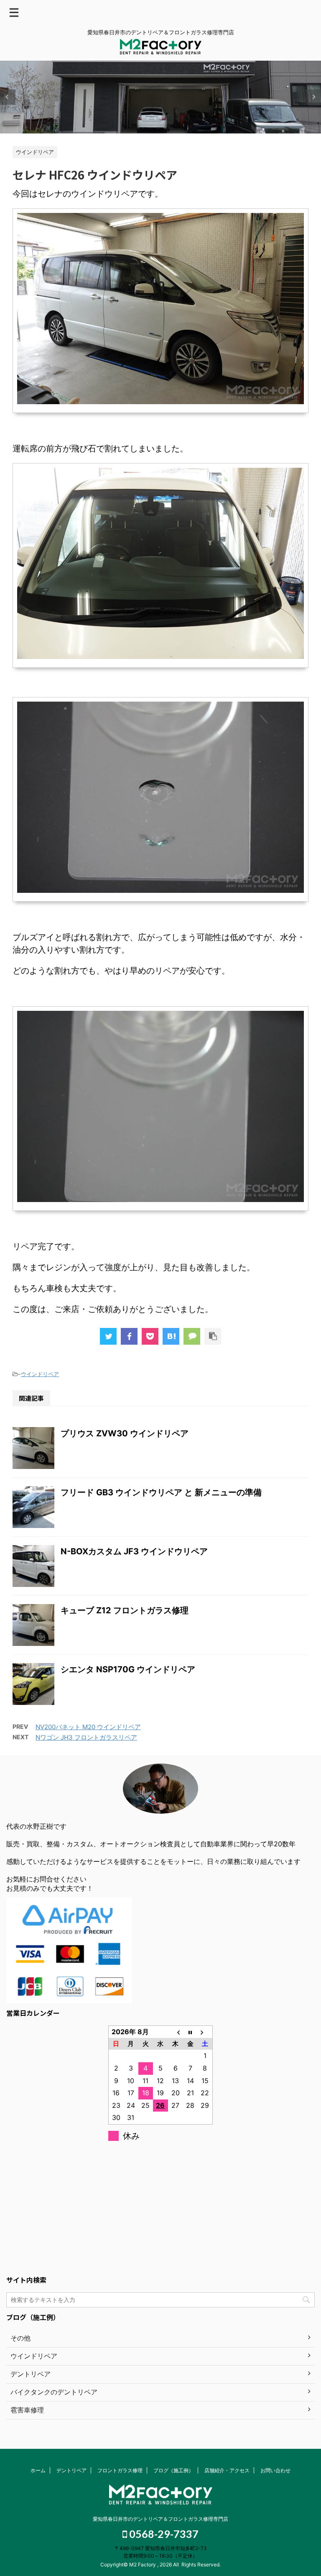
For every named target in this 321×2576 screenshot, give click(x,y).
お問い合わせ (275, 2470)
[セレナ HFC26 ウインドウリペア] (171, 1336)
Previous (8, 97)
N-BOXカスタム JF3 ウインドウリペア (134, 1551)
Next (313, 97)
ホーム (38, 2470)
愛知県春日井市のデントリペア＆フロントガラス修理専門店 (160, 2519)
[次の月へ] (205, 2032)
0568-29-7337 (163, 2534)
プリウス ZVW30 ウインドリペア (125, 1433)
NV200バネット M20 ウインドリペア (88, 1727)
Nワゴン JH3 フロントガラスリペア (86, 1737)
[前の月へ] (176, 2032)
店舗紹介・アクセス (227, 2470)
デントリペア (71, 2470)
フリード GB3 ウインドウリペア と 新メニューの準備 (161, 1492)
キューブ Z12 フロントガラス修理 (125, 1610)
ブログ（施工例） (173, 2470)
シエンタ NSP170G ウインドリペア (128, 1669)
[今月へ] (190, 2032)
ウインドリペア (40, 1374)
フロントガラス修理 (120, 2470)
